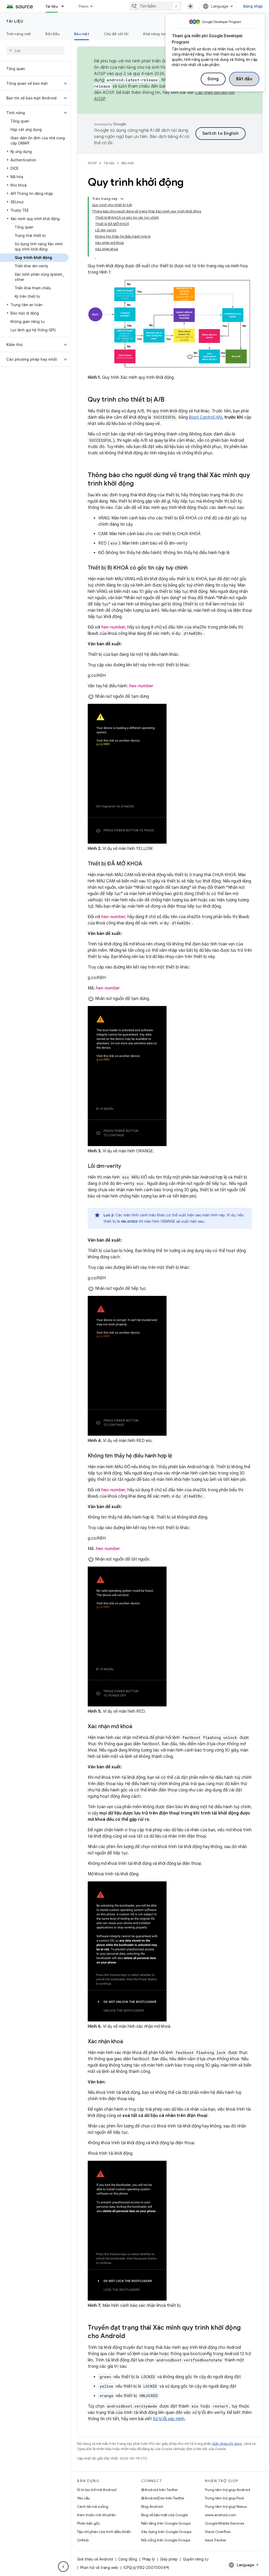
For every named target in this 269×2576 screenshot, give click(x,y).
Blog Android (152, 2506)
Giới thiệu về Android (95, 2559)
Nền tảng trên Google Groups (166, 2523)
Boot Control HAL (206, 417)
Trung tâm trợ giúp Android (227, 2490)
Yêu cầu (83, 2498)
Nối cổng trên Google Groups (166, 2540)
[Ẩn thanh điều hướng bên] (63, 2567)
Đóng (213, 79)
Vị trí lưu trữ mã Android (97, 2490)
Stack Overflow (218, 2532)
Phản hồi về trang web (99, 2568)
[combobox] (155, 6)
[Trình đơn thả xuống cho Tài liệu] (65, 6)
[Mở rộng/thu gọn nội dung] (122, 199)
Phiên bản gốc (89, 2523)
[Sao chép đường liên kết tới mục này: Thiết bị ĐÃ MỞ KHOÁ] (147, 864)
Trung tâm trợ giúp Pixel (224, 2498)
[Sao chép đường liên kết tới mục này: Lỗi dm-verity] (126, 1166)
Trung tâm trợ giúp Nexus (226, 2506)
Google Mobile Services (224, 2523)
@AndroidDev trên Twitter (163, 2498)
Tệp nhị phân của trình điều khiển (104, 2532)
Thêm (83, 6)
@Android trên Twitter (159, 2490)
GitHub (83, 2540)
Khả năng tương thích (162, 34)
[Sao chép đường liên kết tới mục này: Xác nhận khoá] (128, 2042)
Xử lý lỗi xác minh (169, 2419)
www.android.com (221, 2515)
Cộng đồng (128, 2559)
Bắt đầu (244, 79)
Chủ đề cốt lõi (116, 34)
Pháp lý (149, 2559)
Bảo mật (82, 34)
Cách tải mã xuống (93, 2506)
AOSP (92, 163)
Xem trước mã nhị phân (96, 2515)
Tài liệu (52, 6)
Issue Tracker (216, 2540)
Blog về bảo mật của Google (164, 2515)
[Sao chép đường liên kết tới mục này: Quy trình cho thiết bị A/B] (170, 400)
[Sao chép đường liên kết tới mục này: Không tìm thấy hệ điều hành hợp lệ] (177, 1456)
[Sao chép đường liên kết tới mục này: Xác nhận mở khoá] (137, 1727)
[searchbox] (35, 51)
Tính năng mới (19, 34)
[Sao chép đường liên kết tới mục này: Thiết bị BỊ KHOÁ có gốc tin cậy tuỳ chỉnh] (193, 568)
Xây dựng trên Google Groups (166, 2532)
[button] (31, 83)
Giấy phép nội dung (227, 2444)
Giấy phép (169, 2559)
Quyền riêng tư (196, 2559)
